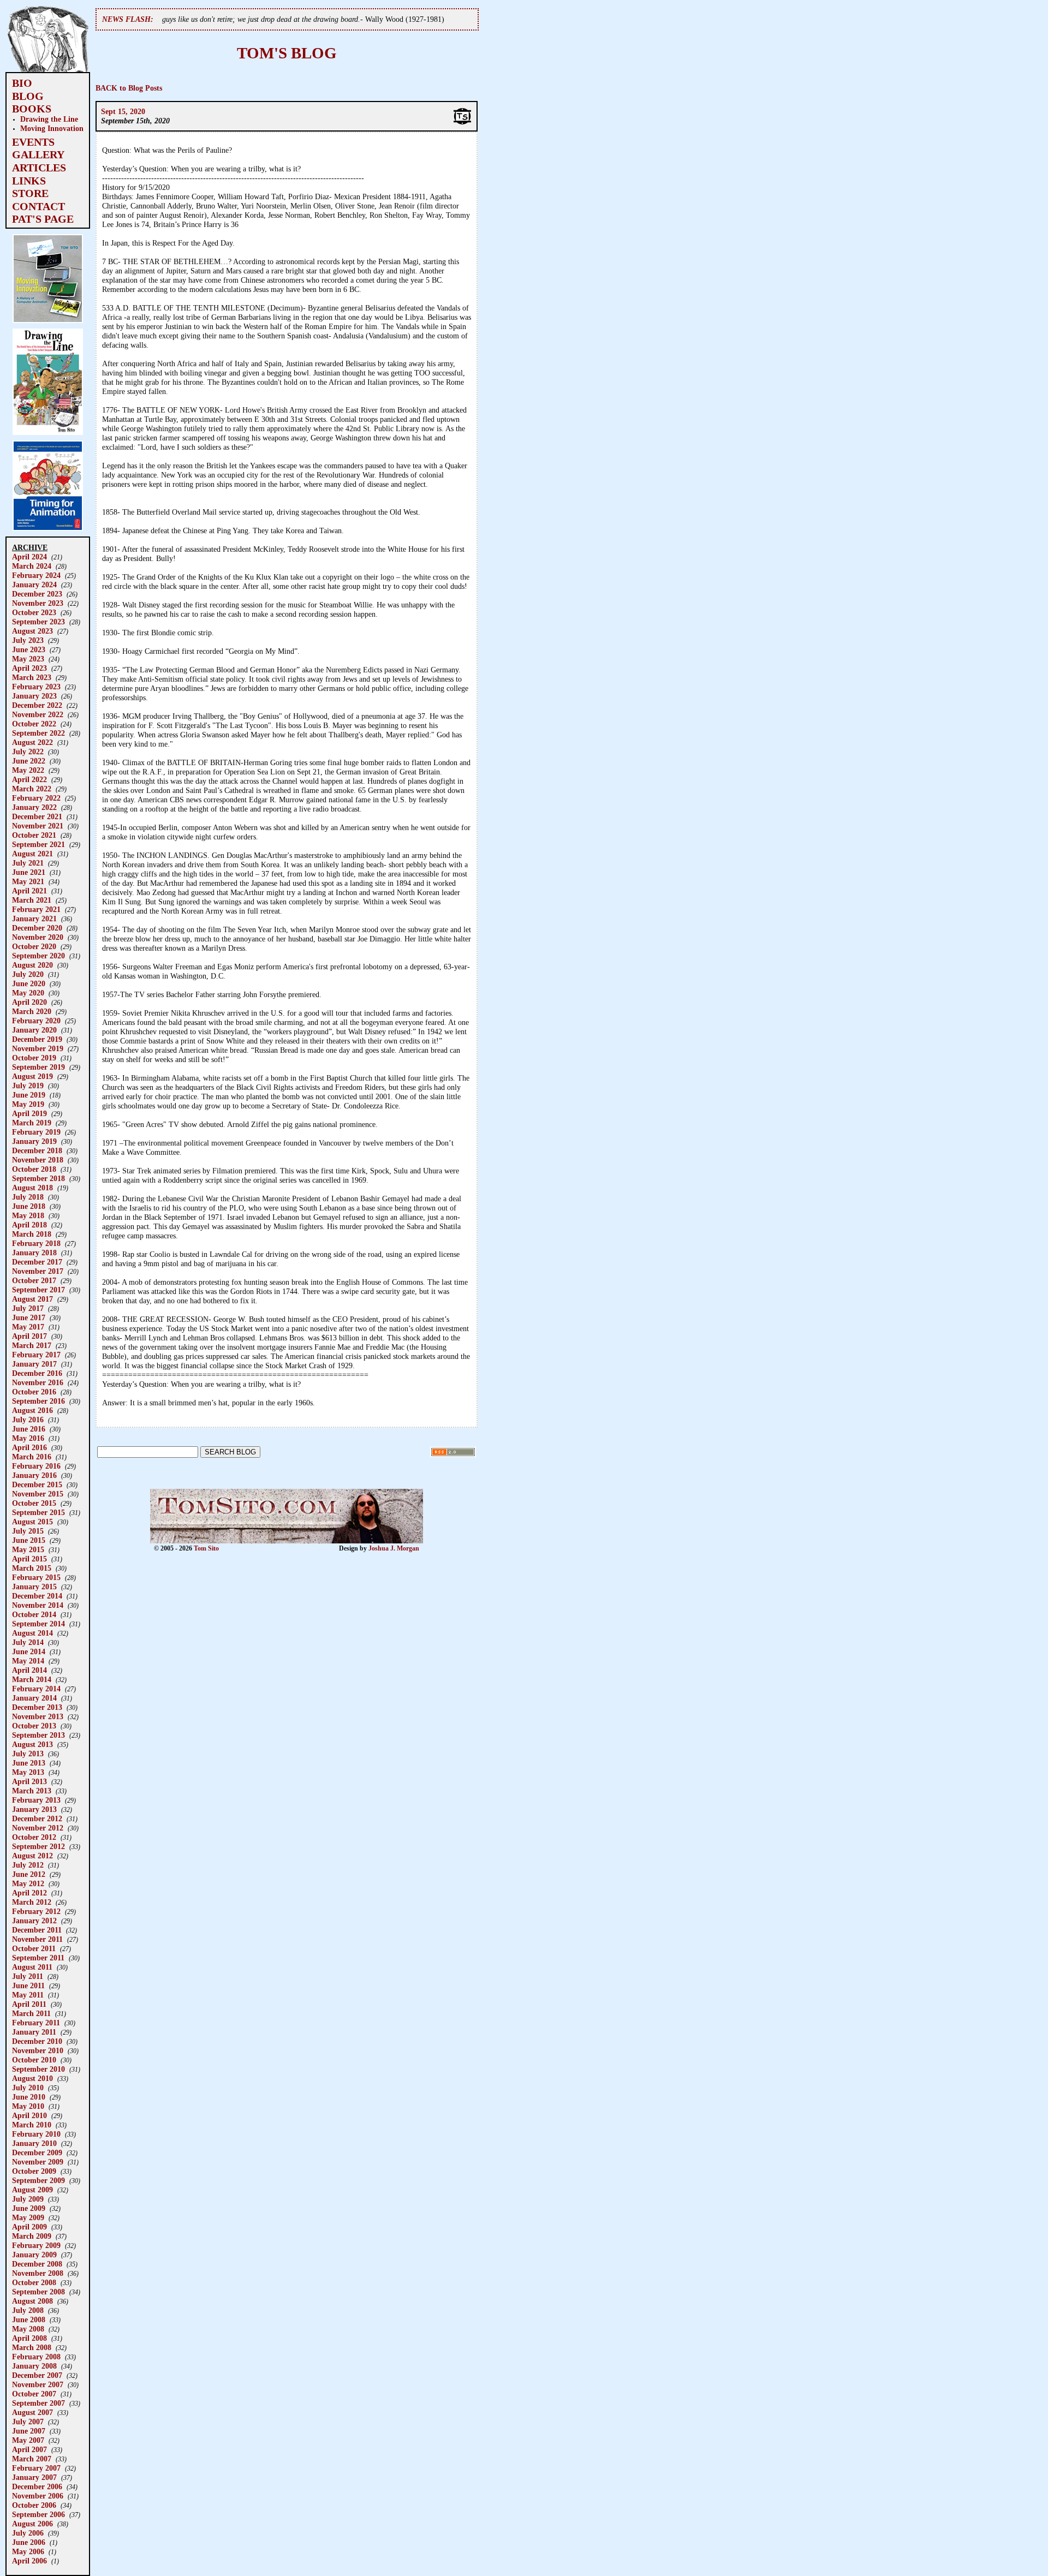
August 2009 (32, 2190)
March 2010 (32, 2125)
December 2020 (37, 928)
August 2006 (32, 2524)
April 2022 (29, 779)
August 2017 (32, 1299)
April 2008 (29, 2338)
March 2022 (32, 789)
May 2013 (28, 1772)
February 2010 (36, 2134)
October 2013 (34, 1726)
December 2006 (37, 2486)
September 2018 (38, 1178)
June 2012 (29, 1874)
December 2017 (37, 1262)
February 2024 (36, 575)
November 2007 (38, 2384)
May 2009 (28, 2217)
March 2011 (31, 2013)
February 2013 (36, 1800)
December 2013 (37, 1707)
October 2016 (34, 1392)
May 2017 (28, 1327)
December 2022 (37, 705)
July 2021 (28, 863)
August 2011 (32, 1967)
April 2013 (29, 1781)
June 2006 (29, 2542)
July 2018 (28, 1197)
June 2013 (29, 1763)
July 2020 (28, 974)
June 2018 (29, 1206)
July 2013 (28, 1754)
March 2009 (32, 2236)
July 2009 (28, 2199)
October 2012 (34, 1837)
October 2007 (34, 2394)
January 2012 (34, 1921)
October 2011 (34, 1948)
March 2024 (32, 566)
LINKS (29, 181)
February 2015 (36, 1577)
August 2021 (32, 854)
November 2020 (38, 937)
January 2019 (34, 1141)
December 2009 (37, 2152)
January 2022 (34, 807)
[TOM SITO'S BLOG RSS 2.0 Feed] (453, 1454)
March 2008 (32, 2347)
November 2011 (37, 1939)
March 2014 (32, 1679)
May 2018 (28, 1215)
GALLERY (38, 154)
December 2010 (37, 2041)
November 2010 (38, 2050)
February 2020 (36, 1021)
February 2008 (36, 2357)
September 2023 (38, 622)
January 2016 (34, 1475)
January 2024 (34, 585)
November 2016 (38, 1382)
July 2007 (28, 2422)
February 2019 (36, 1132)
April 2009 (29, 2227)
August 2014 (32, 1633)
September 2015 (38, 1512)
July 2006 (28, 2533)
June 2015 (29, 1540)
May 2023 (28, 659)
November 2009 (38, 2162)
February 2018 (36, 1243)
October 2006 (34, 2505)
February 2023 (36, 687)
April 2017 (29, 1336)
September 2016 (38, 1401)
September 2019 (38, 1067)
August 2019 (32, 1076)
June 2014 (29, 1651)
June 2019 (29, 1095)
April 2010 (29, 2115)
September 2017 (38, 1290)
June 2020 (29, 983)
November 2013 (38, 1716)
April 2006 (29, 2561)
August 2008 (32, 2301)
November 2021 (38, 826)
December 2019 (37, 1039)
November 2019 (38, 1048)
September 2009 (38, 2180)
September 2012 (38, 1846)
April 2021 (29, 891)
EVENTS (33, 142)
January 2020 (34, 1030)
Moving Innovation (52, 128)
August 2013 (32, 1744)
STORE (30, 193)
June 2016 (29, 1429)
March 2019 (32, 1123)
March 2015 (32, 1568)
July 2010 (28, 2088)
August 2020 (32, 965)
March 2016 (32, 1457)
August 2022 (32, 742)
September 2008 (38, 2292)
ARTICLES (39, 168)
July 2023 (28, 640)
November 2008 (38, 2273)
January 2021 (34, 919)
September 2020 (38, 956)
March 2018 (32, 1234)
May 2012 (28, 1883)
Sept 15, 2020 (123, 111)
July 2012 (28, 1865)
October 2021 (34, 835)
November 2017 (38, 1271)
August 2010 (32, 2078)
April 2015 (29, 1559)
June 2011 (28, 1985)
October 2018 (34, 1169)
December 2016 (37, 1373)
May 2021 (28, 881)
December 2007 (37, 2375)
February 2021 (36, 909)
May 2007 (28, 2440)
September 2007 (38, 2403)
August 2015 (32, 1522)
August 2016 (32, 1410)
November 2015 (38, 1494)
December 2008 (37, 2264)
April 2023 (29, 668)
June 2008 (29, 2319)
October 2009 (34, 2171)
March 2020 (32, 1011)
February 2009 (36, 2245)
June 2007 (29, 2431)
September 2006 (38, 2514)
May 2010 (28, 2106)
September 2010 (38, 2069)
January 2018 (34, 1253)
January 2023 (34, 696)
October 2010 (34, 2060)
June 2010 (29, 2097)
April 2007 (29, 2449)
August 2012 (32, 1856)
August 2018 (32, 1188)
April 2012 (29, 1893)
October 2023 (34, 612)
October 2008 (34, 2282)
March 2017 (32, 1345)
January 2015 (34, 1587)
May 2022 (28, 770)
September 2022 (38, 733)
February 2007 (36, 2468)
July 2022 (28, 752)
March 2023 (32, 677)
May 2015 (28, 1549)
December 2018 (37, 1150)
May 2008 (28, 2329)
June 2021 (29, 872)
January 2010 (34, 2143)
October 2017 (34, 1280)
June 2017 (29, 1317)
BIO (22, 83)
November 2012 (38, 1828)
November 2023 (38, 603)
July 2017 (28, 1308)
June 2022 (29, 761)
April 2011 (29, 2004)
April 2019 (29, 1113)
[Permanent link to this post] (462, 123)
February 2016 (36, 1466)
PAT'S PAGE (43, 219)
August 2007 (32, 2412)
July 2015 (28, 1531)
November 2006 (38, 2496)
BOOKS (32, 109)
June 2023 (29, 649)
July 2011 (28, 1976)
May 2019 (28, 1104)
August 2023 (32, 631)
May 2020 (28, 993)
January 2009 (34, 2255)
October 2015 (34, 1503)
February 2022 (36, 798)
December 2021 (37, 816)
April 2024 (29, 557)
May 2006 (28, 2551)
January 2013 (34, 1809)
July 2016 (28, 1420)
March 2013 (32, 1791)
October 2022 (34, 724)
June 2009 (29, 2208)
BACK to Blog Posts (129, 88)
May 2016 (28, 1438)
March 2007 (32, 2459)
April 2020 (29, 1002)
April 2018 (29, 1225)
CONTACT (38, 206)
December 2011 (37, 1930)
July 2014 (28, 1642)
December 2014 (37, 1596)
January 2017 (34, 1364)
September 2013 (38, 1735)
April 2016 (29, 1447)
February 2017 (36, 1355)
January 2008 (34, 2366)
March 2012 (32, 1902)
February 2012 (36, 1911)
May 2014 (28, 1661)
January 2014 (34, 1698)
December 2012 (37, 1818)
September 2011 (38, 1958)
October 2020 (34, 946)
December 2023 (37, 594)
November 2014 (38, 1605)
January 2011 (34, 2032)
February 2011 (36, 2023)
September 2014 (38, 1624)
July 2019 (28, 1086)
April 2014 (29, 1670)
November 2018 (38, 1160)
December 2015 (37, 1484)
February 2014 (36, 1689)
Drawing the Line (49, 119)
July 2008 (28, 2310)
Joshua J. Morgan (394, 1548)
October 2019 (34, 1058)
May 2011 (28, 1995)
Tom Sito (206, 1548)
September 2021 (38, 844)
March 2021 (32, 900)
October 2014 (34, 1614)
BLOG (28, 96)
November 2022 (38, 714)
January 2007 (34, 2477)
